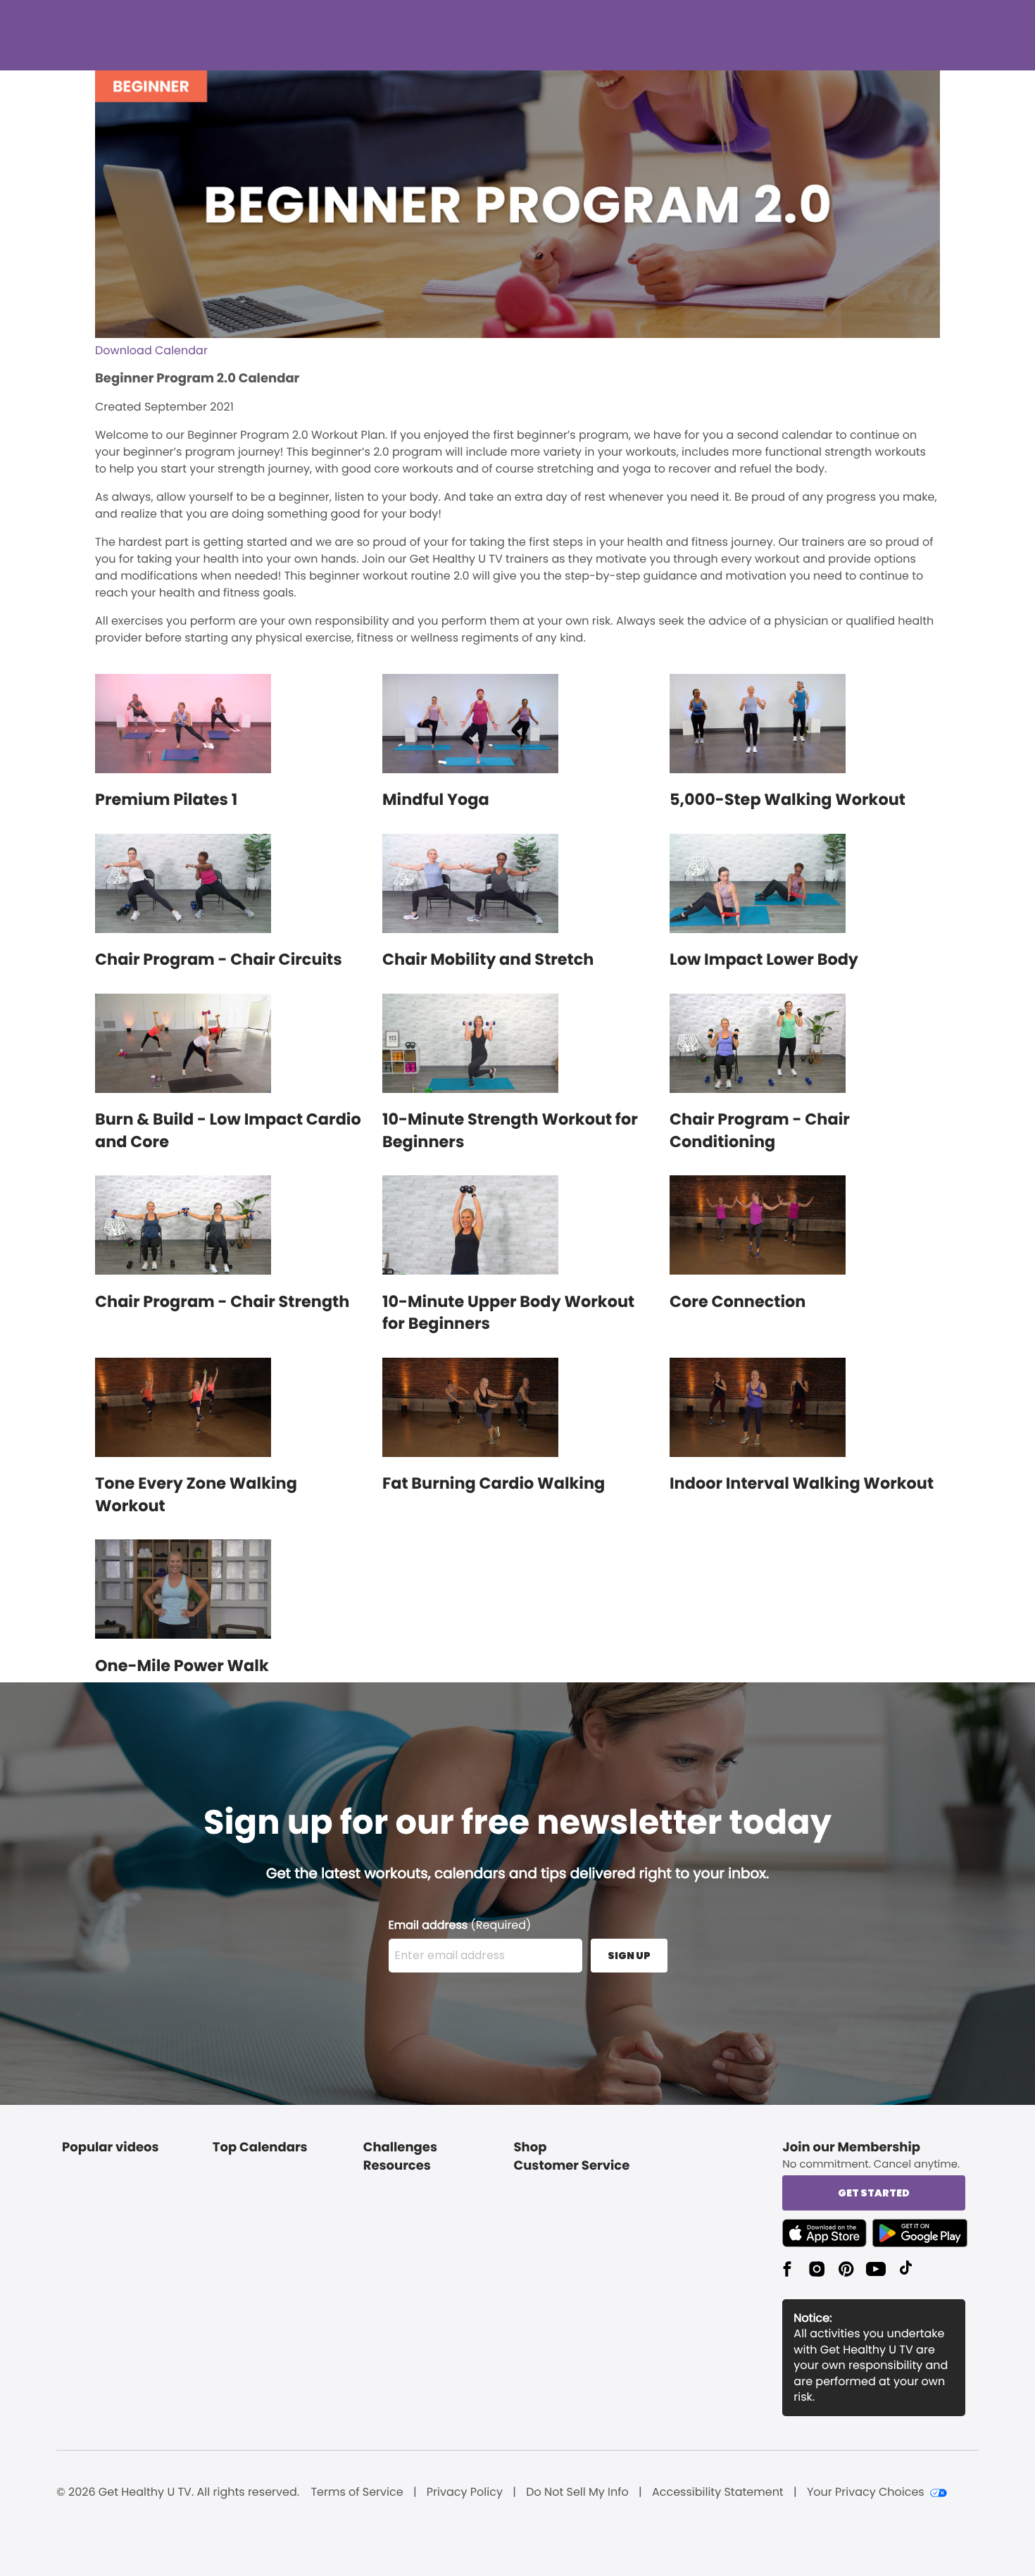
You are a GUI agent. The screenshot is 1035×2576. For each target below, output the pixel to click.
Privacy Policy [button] (465, 2492)
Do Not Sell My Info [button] (577, 2492)
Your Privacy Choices (866, 2492)
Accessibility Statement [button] (718, 2492)
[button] (827, 2233)
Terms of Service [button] (357, 2492)
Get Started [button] (874, 2193)
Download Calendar (151, 350)
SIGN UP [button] (629, 1956)
